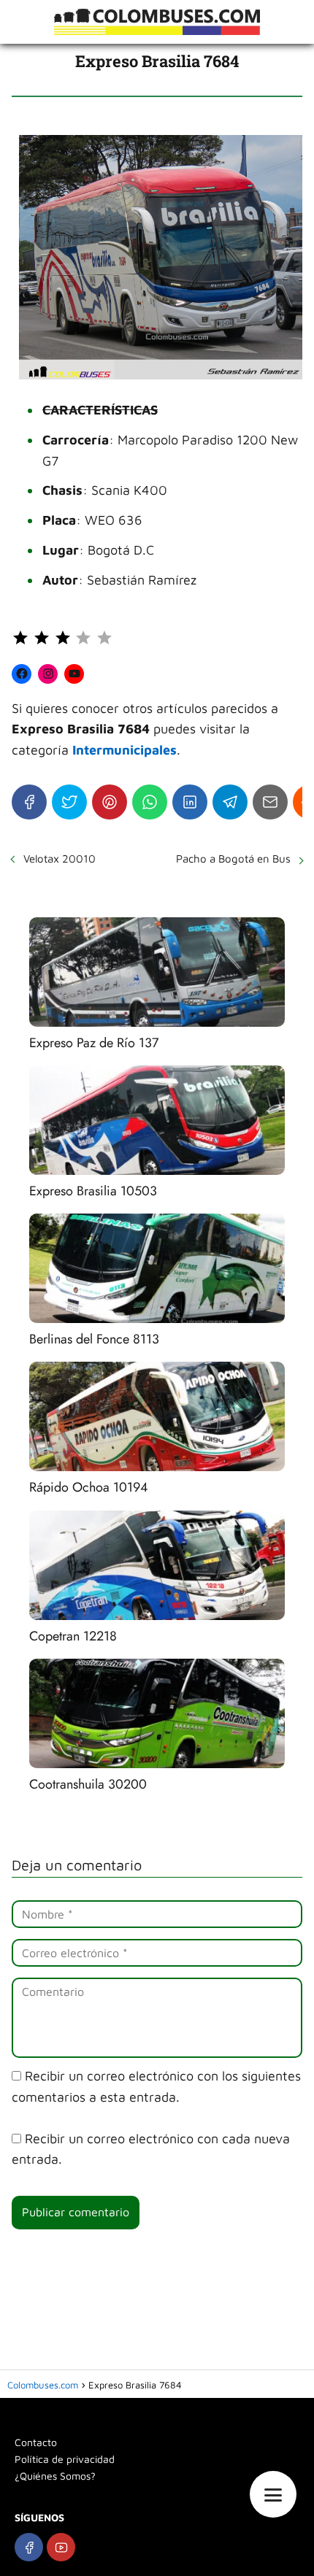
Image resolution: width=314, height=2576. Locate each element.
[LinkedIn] (190, 802)
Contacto (36, 2442)
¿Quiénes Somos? (55, 2476)
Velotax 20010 (60, 859)
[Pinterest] (110, 802)
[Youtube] (61, 2547)
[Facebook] (29, 802)
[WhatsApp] (150, 802)
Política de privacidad (65, 2459)
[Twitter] (69, 802)
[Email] (270, 802)
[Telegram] (230, 802)
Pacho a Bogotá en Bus (233, 859)
